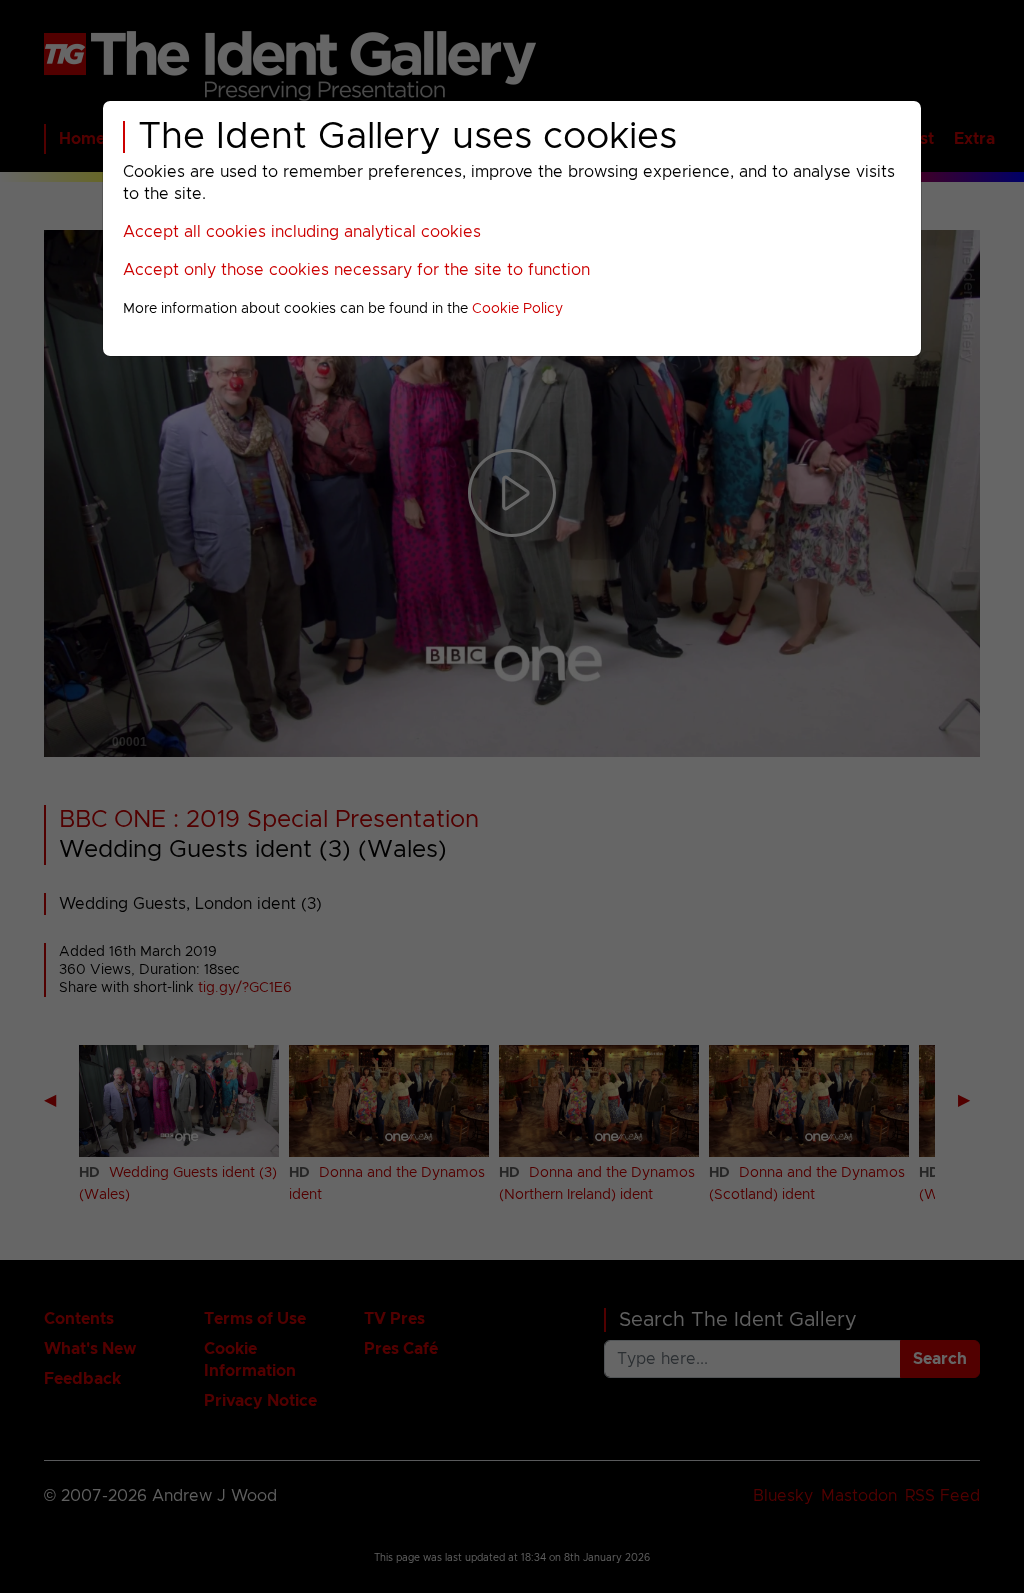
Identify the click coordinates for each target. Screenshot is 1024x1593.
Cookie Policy (517, 309)
